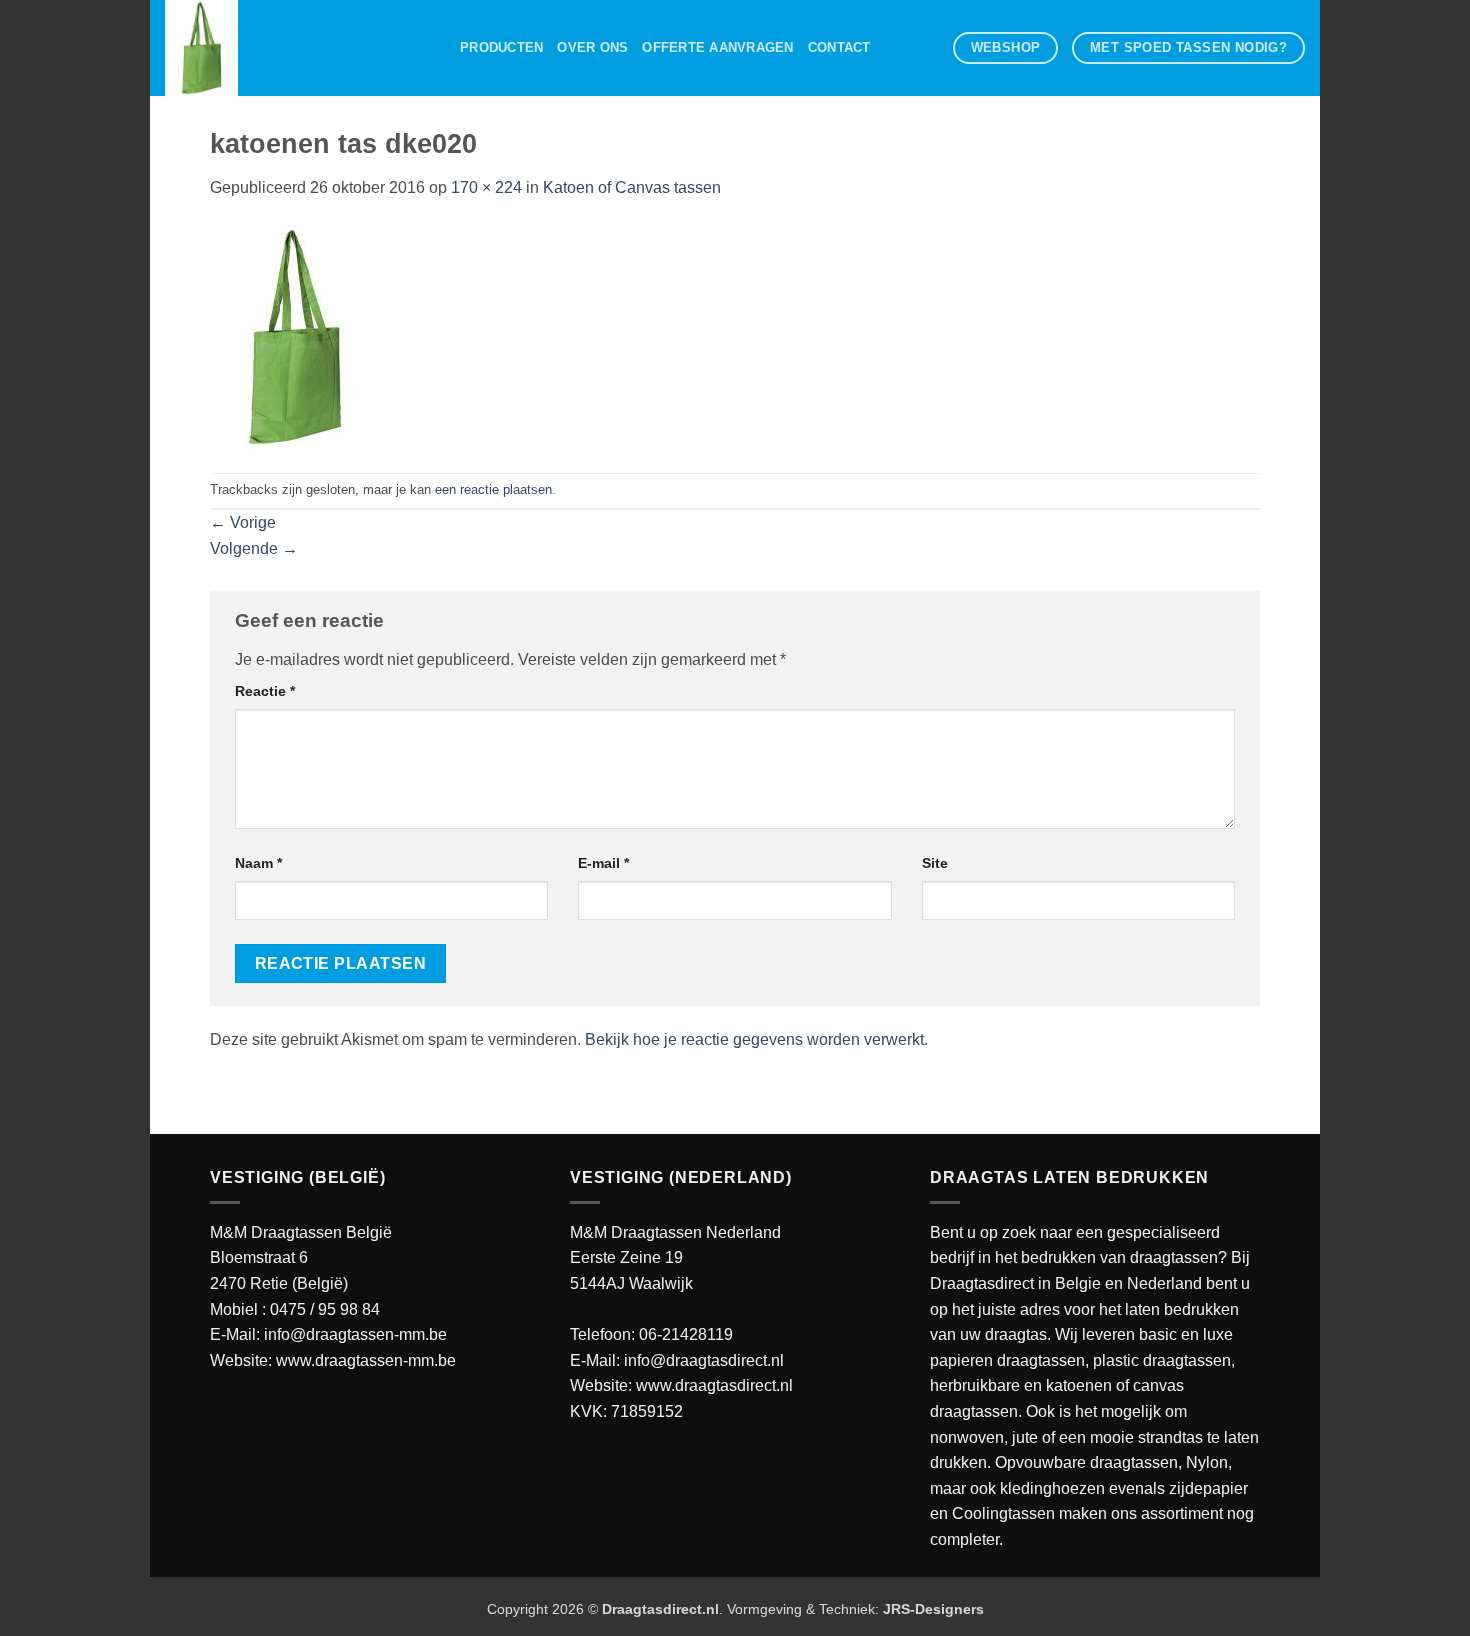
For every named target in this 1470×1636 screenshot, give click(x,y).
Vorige (243, 522)
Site (935, 863)
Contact (839, 47)
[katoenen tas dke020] (295, 335)
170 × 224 (486, 187)
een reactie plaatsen (493, 489)
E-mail (603, 863)
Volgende (254, 548)
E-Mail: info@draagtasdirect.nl (677, 1360)
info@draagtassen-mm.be (355, 1334)
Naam (258, 863)
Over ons (592, 47)
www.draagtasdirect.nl (714, 1385)
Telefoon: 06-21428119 (651, 1334)
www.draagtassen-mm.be (366, 1360)
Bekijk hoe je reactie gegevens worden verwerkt (754, 1039)
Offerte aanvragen (717, 47)
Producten (501, 47)
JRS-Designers (933, 1609)
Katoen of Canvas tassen (632, 187)
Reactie (265, 691)
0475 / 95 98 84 (325, 1309)
